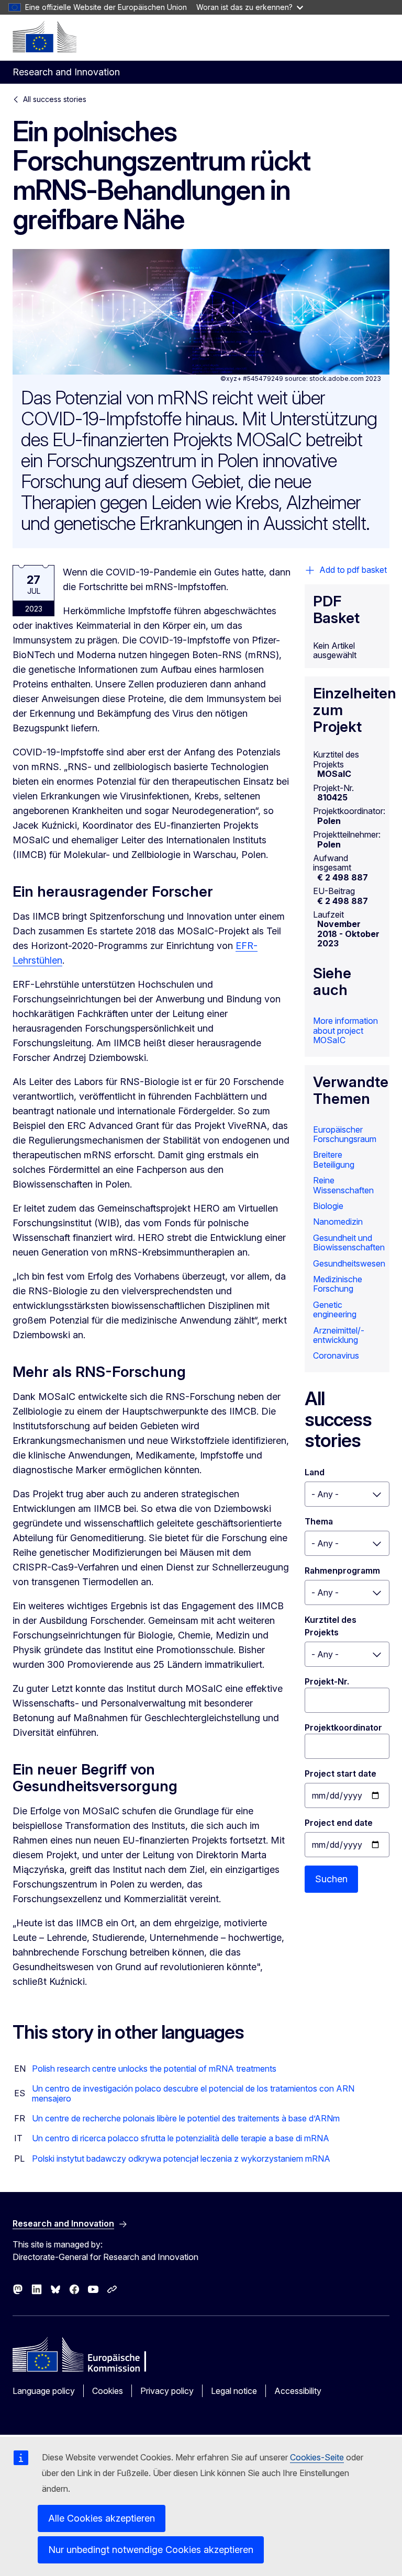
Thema (319, 1521)
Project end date (339, 1823)
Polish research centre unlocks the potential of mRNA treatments (154, 2069)
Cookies (108, 2391)
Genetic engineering (335, 1309)
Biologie (328, 1206)
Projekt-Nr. (327, 1681)
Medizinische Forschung (338, 1284)
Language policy (44, 2391)
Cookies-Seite (317, 2457)
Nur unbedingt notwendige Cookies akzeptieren (151, 2550)
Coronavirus (336, 1355)
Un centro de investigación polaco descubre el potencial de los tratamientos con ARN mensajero (193, 2093)
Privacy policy (167, 2391)
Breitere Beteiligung (334, 1159)
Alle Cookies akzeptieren (102, 2518)
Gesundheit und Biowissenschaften (349, 1242)
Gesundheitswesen (349, 1263)
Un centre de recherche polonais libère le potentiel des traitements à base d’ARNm (186, 2118)
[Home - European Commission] (44, 37)
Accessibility (298, 2391)
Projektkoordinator (343, 1727)
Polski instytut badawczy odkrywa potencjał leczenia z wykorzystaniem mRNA (181, 2159)
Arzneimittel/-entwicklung (339, 1335)
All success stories (55, 99)
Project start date (340, 1773)
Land (315, 1472)
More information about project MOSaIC (345, 1030)
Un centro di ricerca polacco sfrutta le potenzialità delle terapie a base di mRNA (181, 2138)
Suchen (331, 1879)
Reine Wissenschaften (343, 1185)
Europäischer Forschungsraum (345, 1134)
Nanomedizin (338, 1222)
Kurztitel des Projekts (332, 1626)
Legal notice (234, 2391)
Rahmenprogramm (342, 1571)
